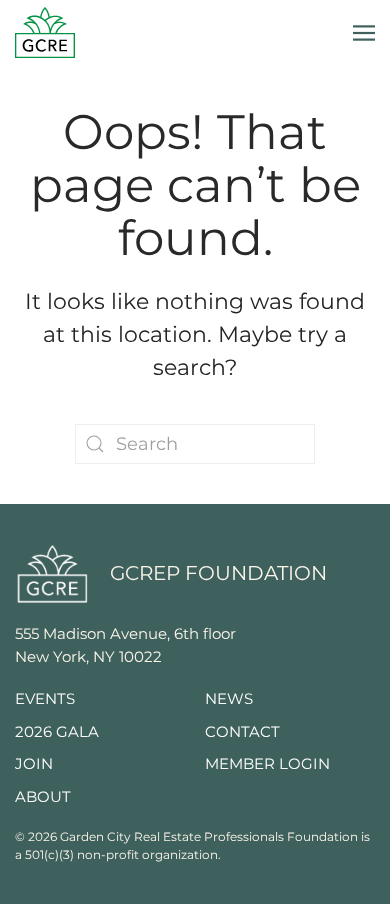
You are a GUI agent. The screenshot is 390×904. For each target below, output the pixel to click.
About (43, 796)
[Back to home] (45, 32)
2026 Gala (57, 731)
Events (45, 698)
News (229, 698)
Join (34, 763)
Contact (242, 731)
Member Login (267, 763)
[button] (364, 32)
